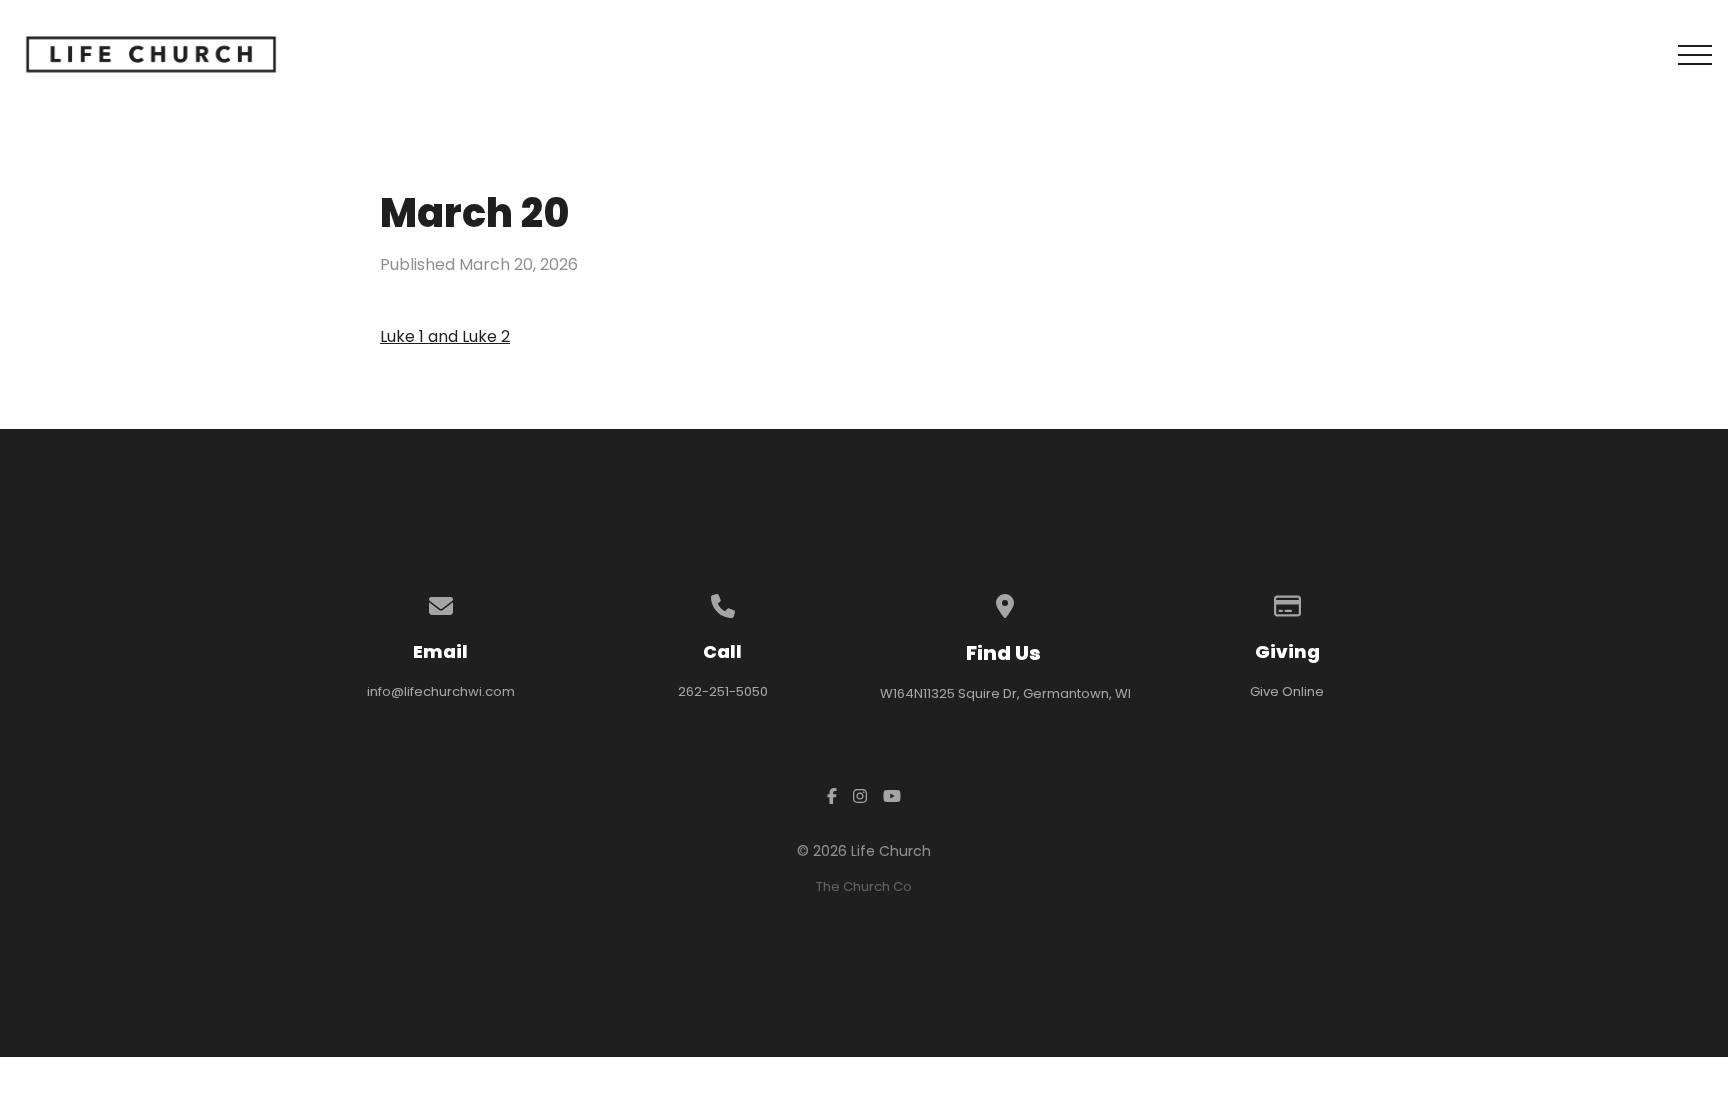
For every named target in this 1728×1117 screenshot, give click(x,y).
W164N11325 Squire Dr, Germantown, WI (1005, 693)
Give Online (1287, 691)
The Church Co (864, 886)
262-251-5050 (723, 691)
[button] (1695, 55)
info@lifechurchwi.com (441, 691)
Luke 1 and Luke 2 (445, 336)
